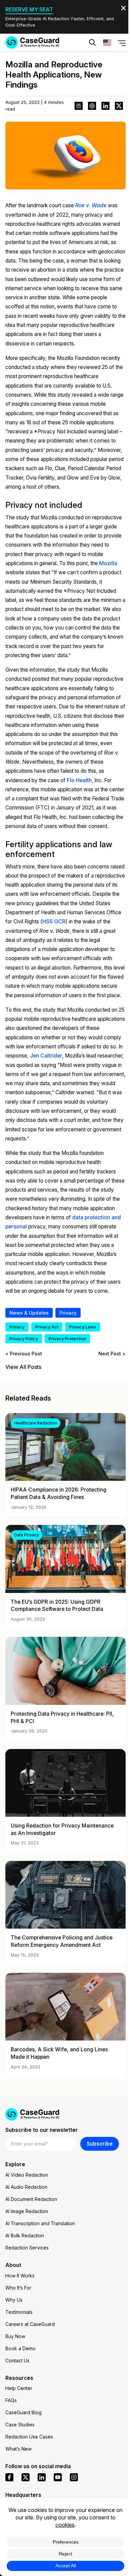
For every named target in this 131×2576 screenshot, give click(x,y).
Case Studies (20, 2425)
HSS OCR (54, 922)
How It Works (20, 2276)
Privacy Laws (83, 1327)
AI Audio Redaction (26, 2187)
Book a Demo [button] (96, 63)
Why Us (14, 2300)
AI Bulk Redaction (25, 2235)
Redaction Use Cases (29, 2437)
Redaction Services (27, 2248)
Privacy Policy (24, 1339)
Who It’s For (18, 2288)
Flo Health (79, 780)
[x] (26, 2477)
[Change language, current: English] (107, 42)
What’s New (18, 2449)
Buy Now (15, 2336)
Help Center (19, 2388)
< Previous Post (24, 1354)
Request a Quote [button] (40, 63)
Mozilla (108, 563)
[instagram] (74, 2477)
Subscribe (100, 2144)
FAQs (11, 2400)
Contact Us (17, 2360)
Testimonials (19, 2312)
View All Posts (23, 1367)
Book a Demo (20, 2348)
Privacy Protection (67, 1339)
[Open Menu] (122, 43)
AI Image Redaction (27, 2211)
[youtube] (58, 2477)
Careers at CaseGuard (30, 2324)
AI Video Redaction (27, 2175)
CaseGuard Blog (24, 2412)
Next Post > (112, 1354)
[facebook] (9, 2477)
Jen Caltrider (46, 1056)
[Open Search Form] (92, 42)
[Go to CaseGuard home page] (32, 42)
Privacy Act (47, 1327)
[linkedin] (42, 2477)
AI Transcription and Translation (40, 2223)
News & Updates (29, 1313)
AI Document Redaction (31, 2199)
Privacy (68, 1313)
